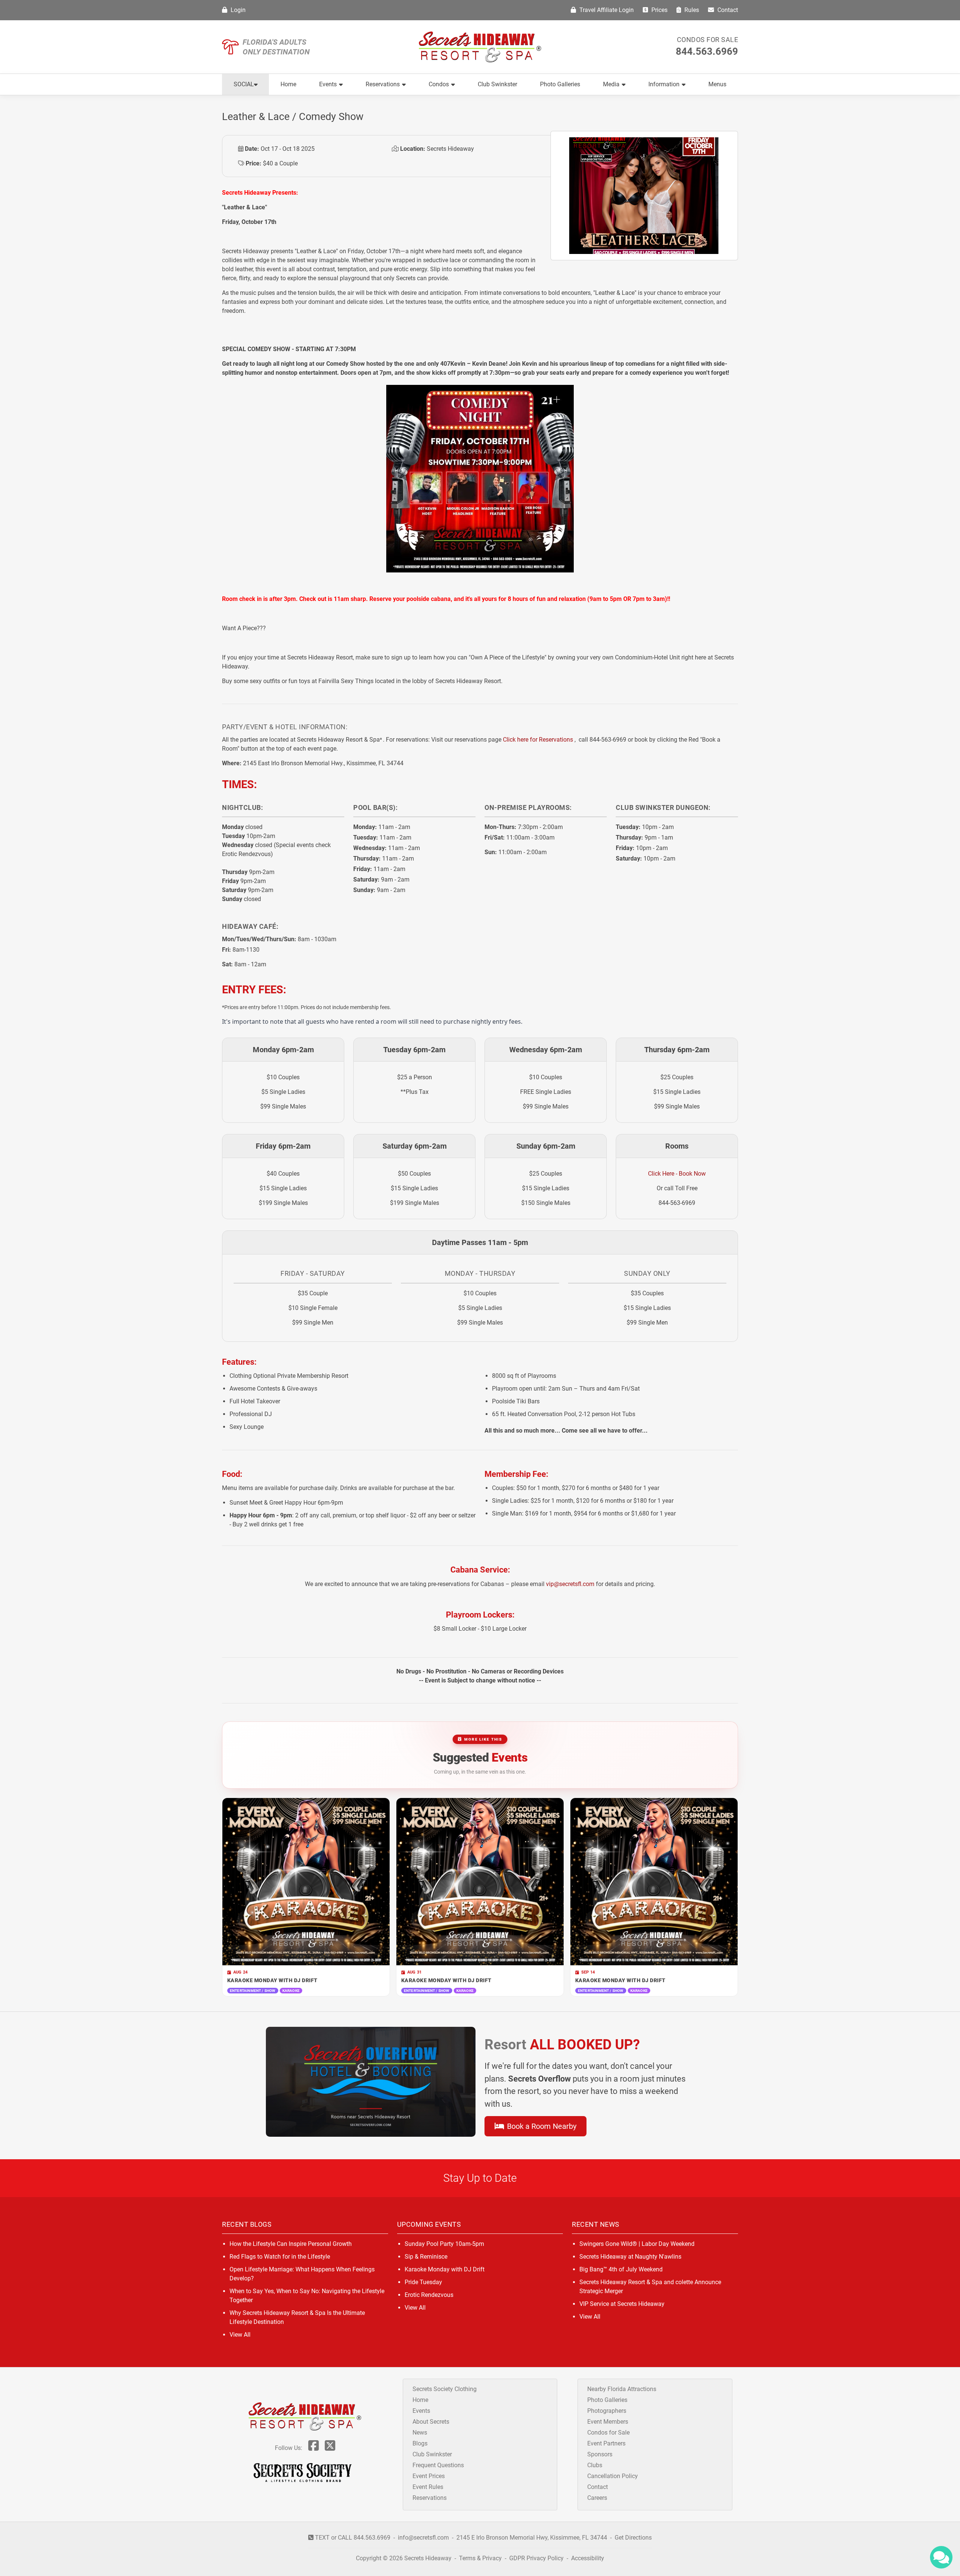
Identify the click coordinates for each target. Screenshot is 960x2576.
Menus (717, 84)
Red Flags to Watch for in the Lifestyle (280, 2257)
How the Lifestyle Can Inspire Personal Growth (291, 2244)
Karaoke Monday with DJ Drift (445, 2269)
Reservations (383, 84)
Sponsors (600, 2454)
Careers (597, 2498)
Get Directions (633, 2538)
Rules (691, 10)
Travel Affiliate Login (606, 10)
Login (237, 10)
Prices (659, 10)
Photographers (607, 2411)
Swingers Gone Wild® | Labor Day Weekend (637, 2244)
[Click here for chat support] (941, 2557)
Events (328, 84)
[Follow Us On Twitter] (330, 2448)
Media (611, 84)
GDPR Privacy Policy (537, 2558)
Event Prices (429, 2476)
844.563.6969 (707, 51)
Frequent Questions (438, 2465)
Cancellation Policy (613, 2476)
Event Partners (606, 2443)
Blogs (420, 2443)
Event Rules (428, 2487)
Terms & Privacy (480, 2558)
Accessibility (588, 2558)
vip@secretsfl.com (570, 1584)
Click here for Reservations (538, 740)
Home (288, 84)
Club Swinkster (497, 84)
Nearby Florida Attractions (622, 2389)
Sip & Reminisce (426, 2257)
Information (664, 84)
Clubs (595, 2465)
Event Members (608, 2422)
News (420, 2433)
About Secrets (431, 2422)
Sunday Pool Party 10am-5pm (444, 2244)
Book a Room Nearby (541, 2126)
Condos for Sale (708, 40)
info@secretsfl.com (423, 2538)
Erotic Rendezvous (429, 2295)
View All (240, 2335)
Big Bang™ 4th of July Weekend (621, 2269)
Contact (727, 10)
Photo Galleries (560, 84)
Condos (439, 84)
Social (244, 84)
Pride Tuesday (423, 2282)
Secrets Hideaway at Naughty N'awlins (630, 2257)
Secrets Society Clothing (445, 2389)
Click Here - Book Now (677, 1174)
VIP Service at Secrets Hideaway (622, 2304)
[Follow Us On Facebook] (313, 2448)
